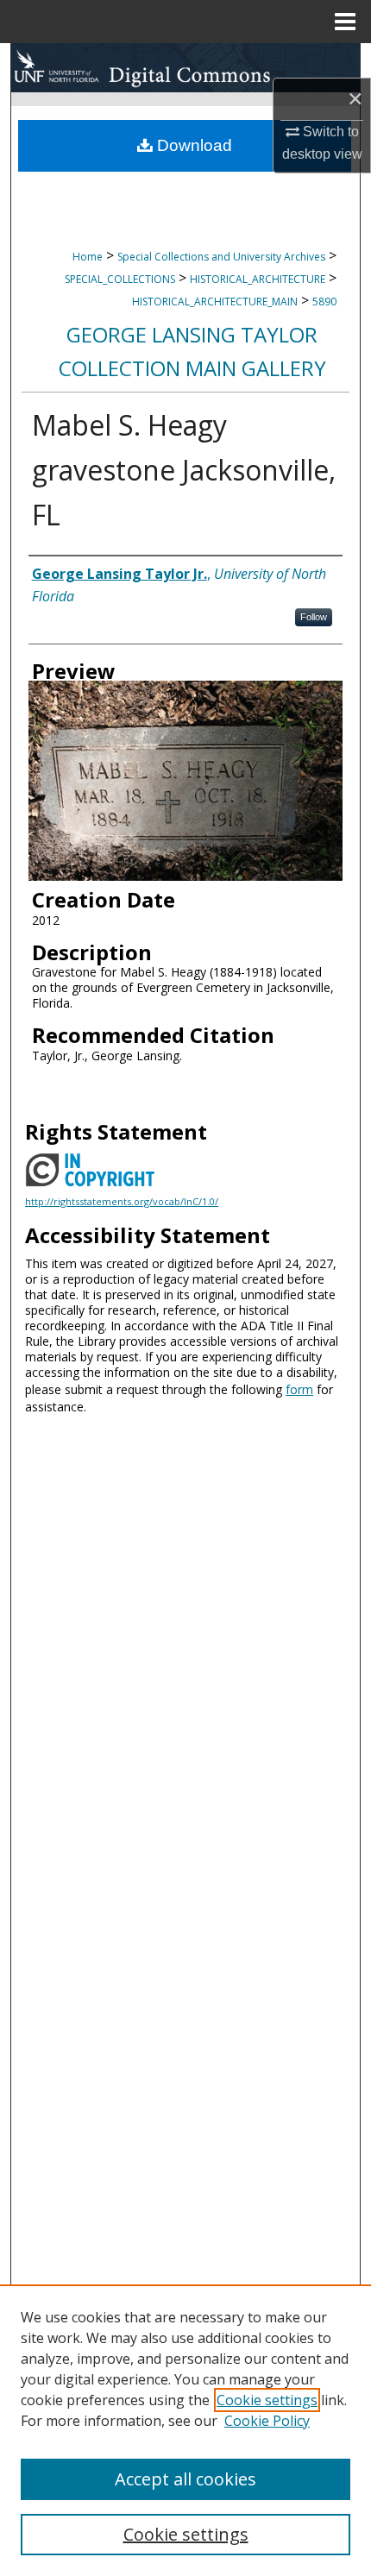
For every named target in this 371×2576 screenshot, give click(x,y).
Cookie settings (267, 2400)
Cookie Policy (267, 2421)
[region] (185, 2430)
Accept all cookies (185, 2479)
